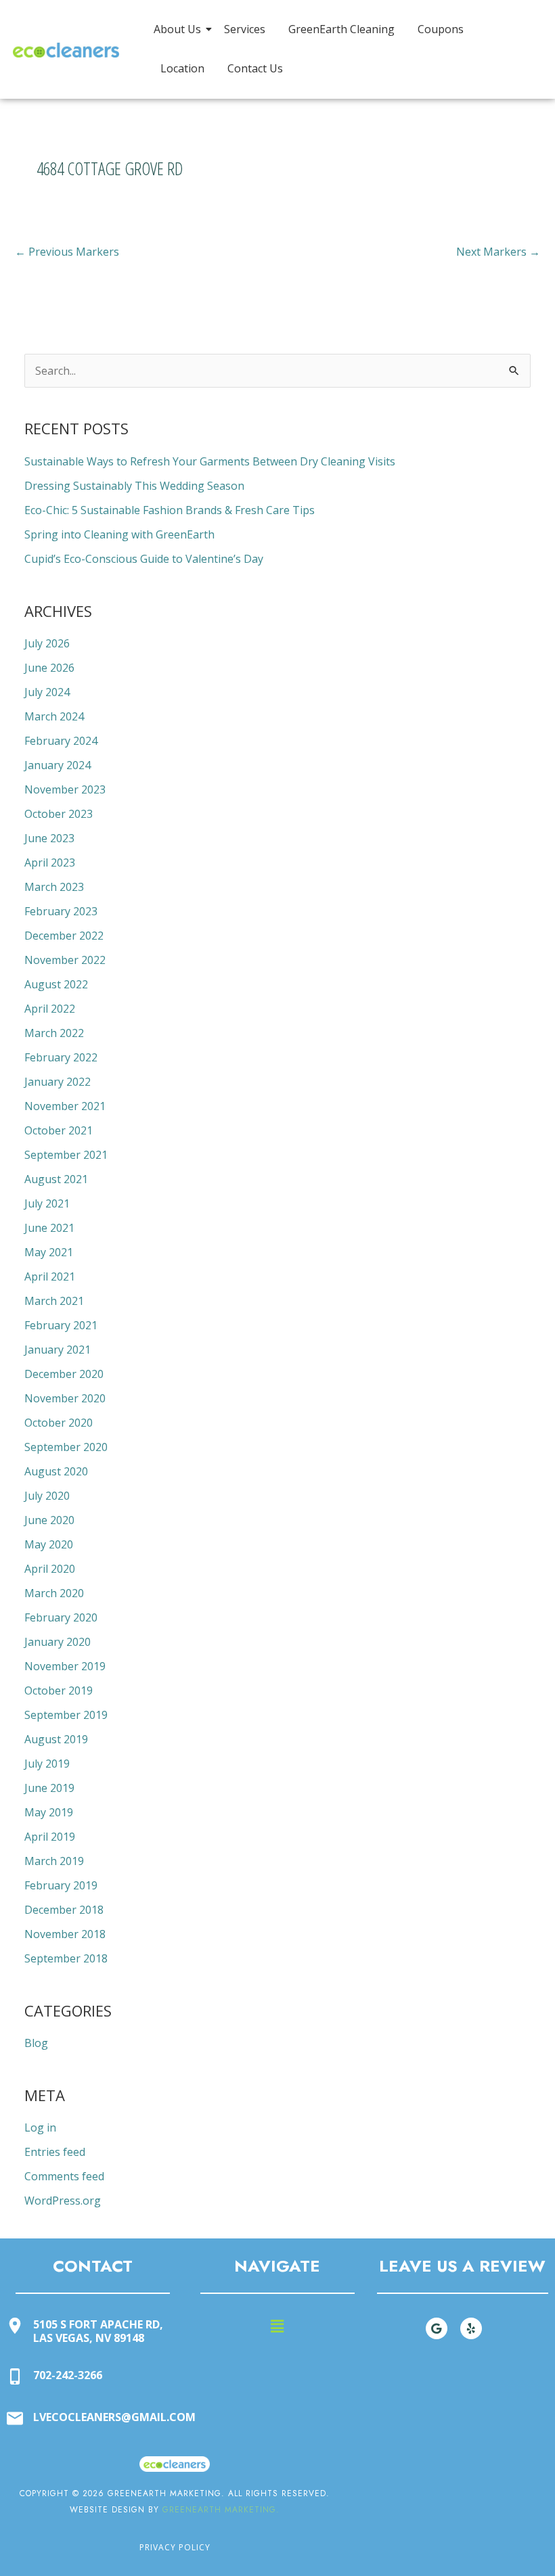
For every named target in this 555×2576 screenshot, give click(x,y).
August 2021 (56, 1179)
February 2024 (61, 741)
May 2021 (49, 1252)
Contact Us (255, 68)
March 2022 (54, 1033)
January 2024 (58, 765)
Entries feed (55, 2152)
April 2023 (50, 862)
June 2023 (49, 838)
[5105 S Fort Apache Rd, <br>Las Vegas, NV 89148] (15, 2327)
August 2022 (56, 984)
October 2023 (59, 814)
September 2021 (66, 1155)
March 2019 (54, 1861)
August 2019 (56, 1739)
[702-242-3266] (15, 2377)
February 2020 (61, 1617)
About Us (177, 29)
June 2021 (49, 1228)
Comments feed (64, 2176)
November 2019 (65, 1666)
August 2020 (56, 1471)
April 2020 (50, 1569)
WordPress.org (63, 2201)
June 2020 (49, 1520)
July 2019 (47, 1764)
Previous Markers (67, 252)
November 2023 (65, 789)
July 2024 (47, 692)
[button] (277, 2326)
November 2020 (65, 1398)
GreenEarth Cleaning (341, 29)
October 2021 (59, 1130)
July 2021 (47, 1203)
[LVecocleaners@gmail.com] (15, 2419)
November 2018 (65, 1934)
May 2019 (49, 1812)
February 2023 (61, 911)
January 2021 (58, 1350)
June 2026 (49, 668)
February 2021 (61, 1325)
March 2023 (54, 887)
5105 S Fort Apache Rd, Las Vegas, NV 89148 (98, 2331)
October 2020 (59, 1423)
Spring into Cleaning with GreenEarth (119, 534)
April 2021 (50, 1276)
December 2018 (64, 1910)
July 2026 (47, 643)
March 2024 (54, 716)
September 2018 (66, 1958)
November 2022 (65, 960)
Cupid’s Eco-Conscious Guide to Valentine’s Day (144, 559)
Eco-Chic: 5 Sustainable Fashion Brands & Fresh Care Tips (170, 510)
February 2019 (61, 1885)
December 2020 (64, 1374)
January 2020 (58, 1642)
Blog (36, 2043)
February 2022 (61, 1057)
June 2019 (49, 1788)
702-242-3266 (68, 2375)
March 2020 (54, 1593)
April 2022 (50, 1009)
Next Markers (498, 252)
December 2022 (64, 936)
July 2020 (47, 1496)
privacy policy (175, 2547)
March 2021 (54, 1301)
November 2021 (65, 1106)
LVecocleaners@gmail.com (114, 2417)
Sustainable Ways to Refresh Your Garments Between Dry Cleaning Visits (210, 461)
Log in (40, 2127)
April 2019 (50, 1837)
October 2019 (59, 1690)
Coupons (441, 29)
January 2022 (58, 1082)
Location (182, 68)
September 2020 (66, 1447)
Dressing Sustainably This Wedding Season (134, 486)
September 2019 (66, 1715)
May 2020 (49, 1544)
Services (245, 29)
